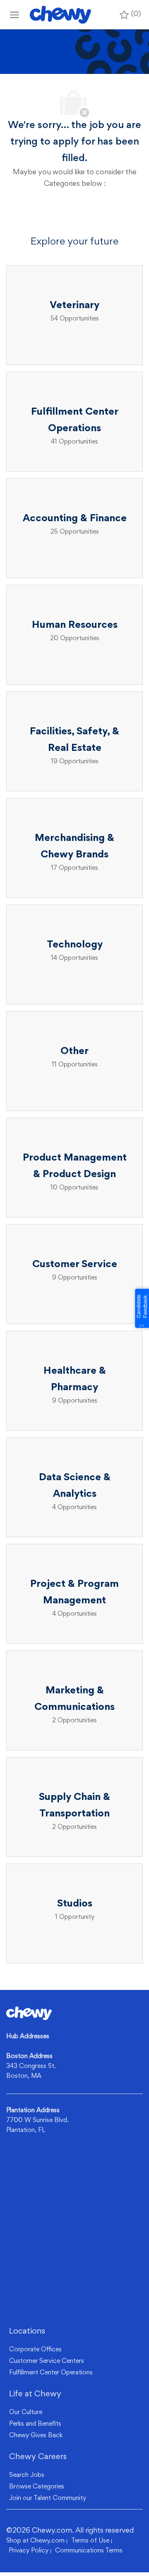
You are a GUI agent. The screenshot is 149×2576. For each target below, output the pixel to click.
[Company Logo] (60, 15)
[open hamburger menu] (14, 15)
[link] (29, 2013)
